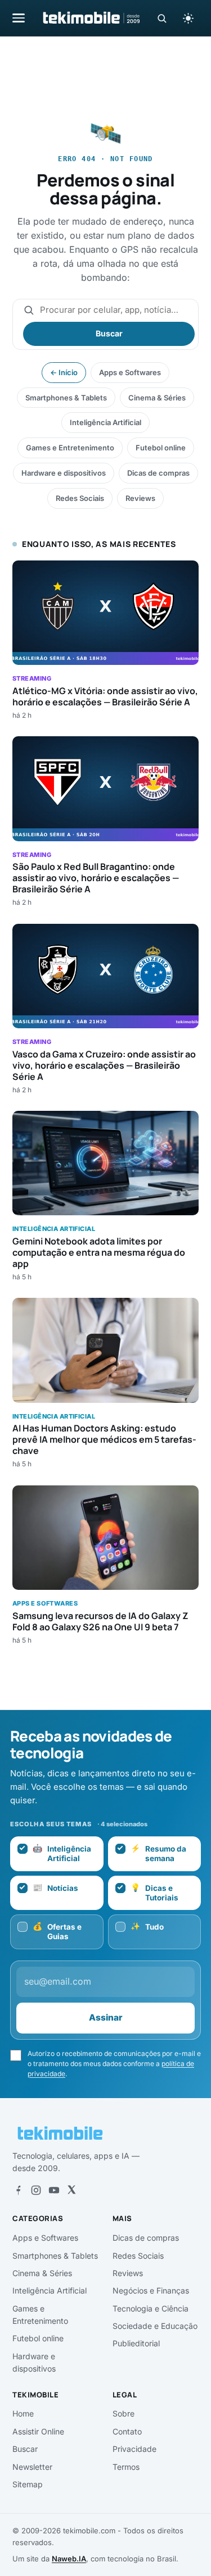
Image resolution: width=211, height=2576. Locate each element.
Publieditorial (136, 2343)
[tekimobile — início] (91, 18)
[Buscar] (162, 18)
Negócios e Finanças (151, 2290)
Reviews (140, 498)
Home (23, 2413)
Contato (127, 2431)
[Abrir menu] (19, 18)
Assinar (106, 2018)
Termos (126, 2467)
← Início (64, 372)
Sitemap (28, 2484)
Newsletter (32, 2467)
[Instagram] (36, 2190)
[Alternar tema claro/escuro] (188, 18)
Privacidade (134, 2449)
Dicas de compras (158, 473)
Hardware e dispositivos (64, 473)
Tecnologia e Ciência (151, 2308)
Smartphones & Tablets (66, 398)
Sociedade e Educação (155, 2326)
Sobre (124, 2413)
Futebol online (161, 448)
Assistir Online (38, 2431)
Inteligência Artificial (105, 422)
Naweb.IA (69, 2559)
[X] (71, 2190)
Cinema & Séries (157, 398)
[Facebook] (18, 2190)
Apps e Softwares (130, 372)
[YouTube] (54, 2190)
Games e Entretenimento (70, 448)
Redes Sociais (80, 498)
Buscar (109, 333)
